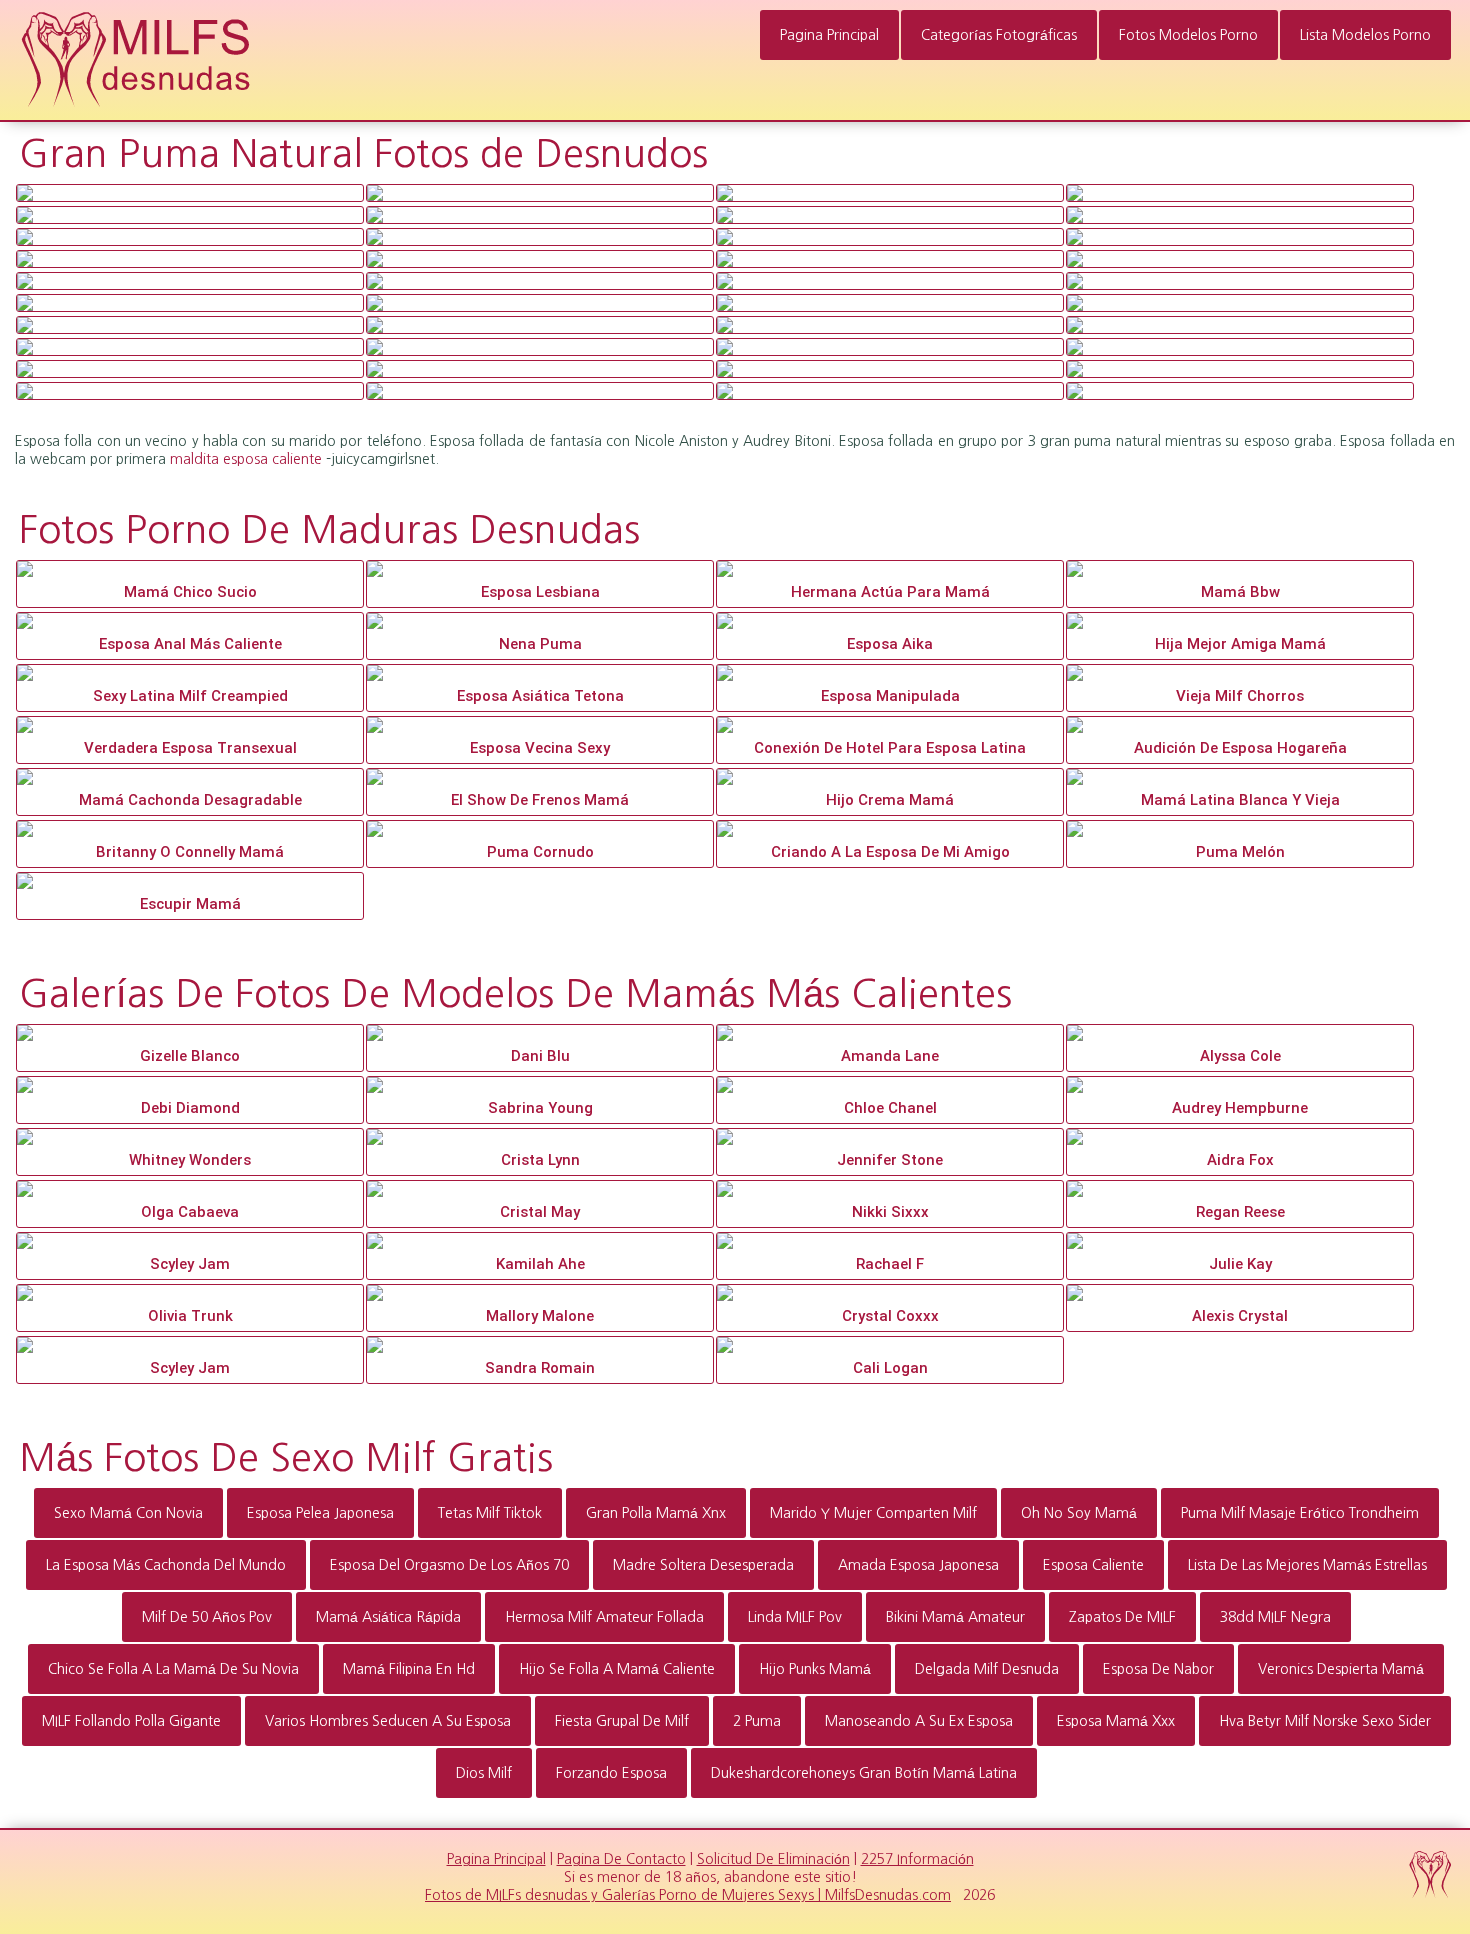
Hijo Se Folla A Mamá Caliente (617, 1669)
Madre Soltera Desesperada (703, 1565)
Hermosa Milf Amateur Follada (604, 1617)
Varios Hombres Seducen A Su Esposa (388, 1721)
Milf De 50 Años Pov (207, 1617)
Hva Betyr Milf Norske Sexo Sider (1325, 1721)
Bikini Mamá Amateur (955, 1617)
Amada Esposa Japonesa (918, 1565)
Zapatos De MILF (1122, 1617)
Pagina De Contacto (621, 1859)
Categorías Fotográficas (999, 35)
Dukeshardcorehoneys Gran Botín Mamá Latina (864, 1773)
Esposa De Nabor (1158, 1669)
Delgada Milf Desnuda (987, 1669)
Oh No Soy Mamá (1079, 1513)
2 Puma (757, 1721)
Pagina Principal (829, 35)
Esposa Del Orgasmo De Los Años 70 (449, 1565)
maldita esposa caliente (246, 459)
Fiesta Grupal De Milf (622, 1721)
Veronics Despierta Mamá (1341, 1669)
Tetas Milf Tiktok (490, 1513)
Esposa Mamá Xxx (1116, 1721)
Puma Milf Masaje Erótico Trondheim (1300, 1513)
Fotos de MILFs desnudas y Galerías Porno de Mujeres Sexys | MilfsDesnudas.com (688, 1895)
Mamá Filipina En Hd (409, 1669)
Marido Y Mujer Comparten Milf (873, 1513)
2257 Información (917, 1859)
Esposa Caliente (1093, 1565)
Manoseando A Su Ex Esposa (919, 1721)
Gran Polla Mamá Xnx (656, 1513)
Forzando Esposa (611, 1773)
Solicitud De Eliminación (773, 1859)
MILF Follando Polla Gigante (131, 1721)
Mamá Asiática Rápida (388, 1617)
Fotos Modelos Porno (1188, 35)
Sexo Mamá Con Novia (128, 1513)
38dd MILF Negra (1275, 1617)
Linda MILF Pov (795, 1617)
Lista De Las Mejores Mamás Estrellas (1307, 1565)
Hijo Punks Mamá (815, 1669)
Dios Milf (484, 1773)
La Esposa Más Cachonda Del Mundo (166, 1565)
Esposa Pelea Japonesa (320, 1513)
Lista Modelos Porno (1365, 35)
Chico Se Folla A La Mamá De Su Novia (173, 1669)
